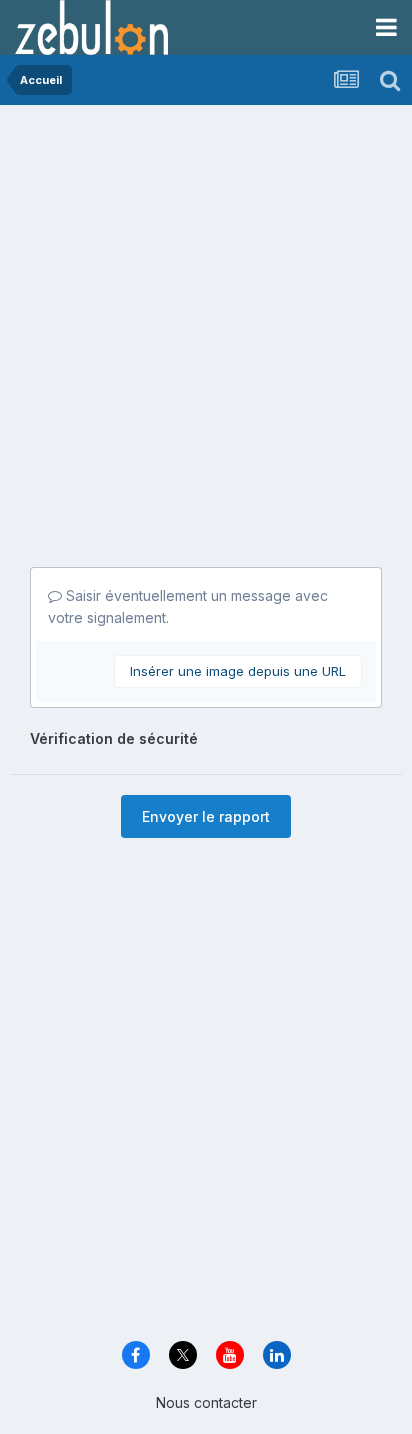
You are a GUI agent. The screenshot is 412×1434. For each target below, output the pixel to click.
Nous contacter (206, 1402)
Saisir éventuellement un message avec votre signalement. (188, 606)
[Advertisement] (206, 321)
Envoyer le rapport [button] (206, 816)
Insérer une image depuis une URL (238, 671)
